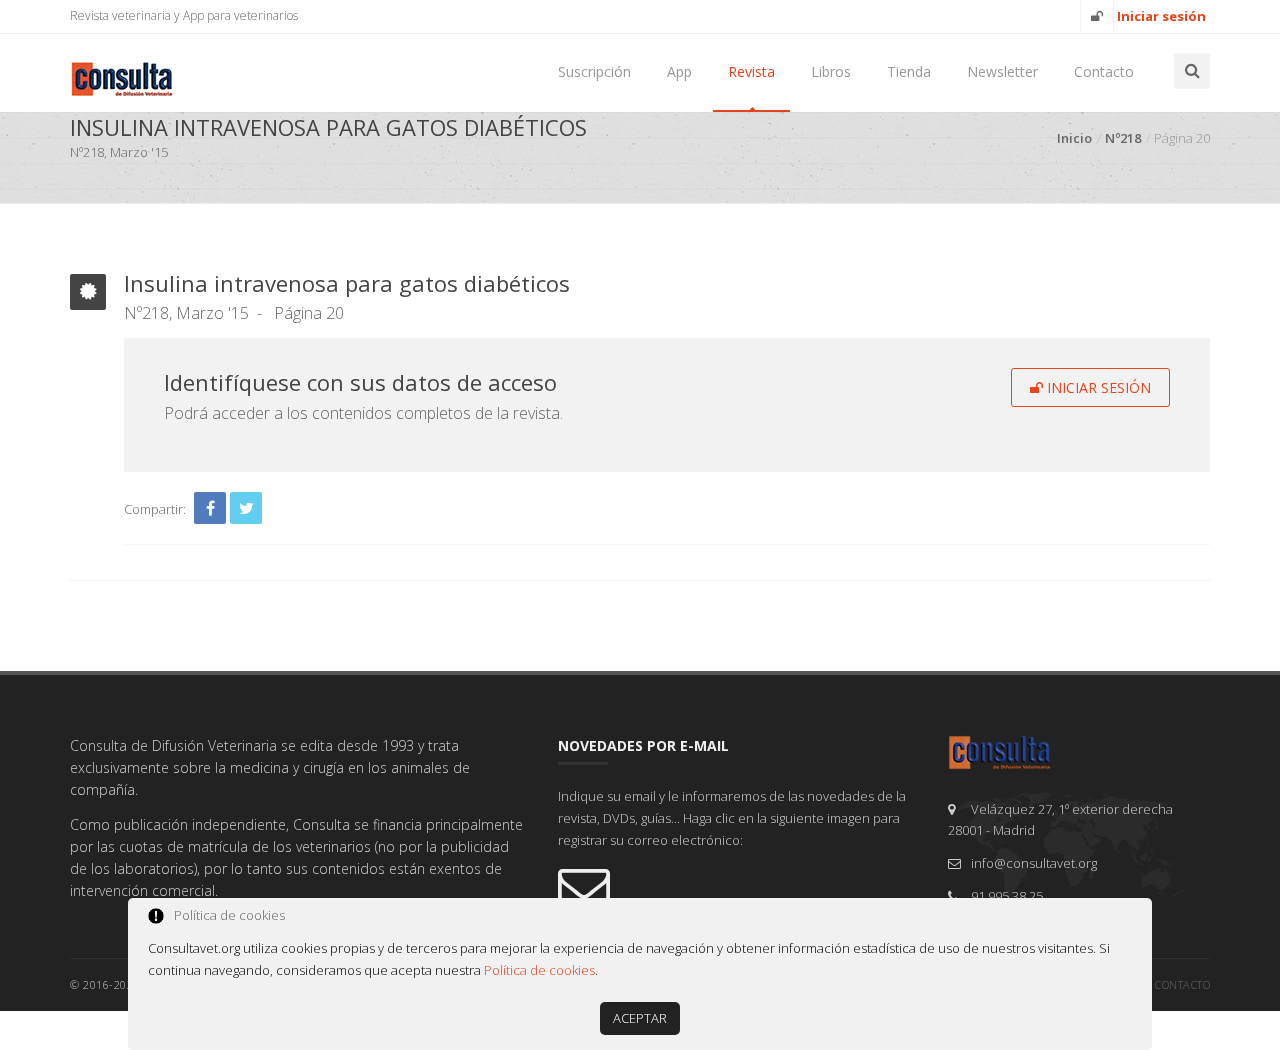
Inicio (1074, 138)
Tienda (909, 71)
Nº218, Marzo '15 (186, 313)
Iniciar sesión (1097, 387)
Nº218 (1123, 138)
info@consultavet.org (1034, 863)
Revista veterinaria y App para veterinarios (184, 15)
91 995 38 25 (1007, 896)
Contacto (1104, 71)
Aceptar (640, 1018)
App (679, 71)
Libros (831, 71)
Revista (751, 71)
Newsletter (1002, 71)
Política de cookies (539, 970)
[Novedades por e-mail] (738, 887)
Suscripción (594, 71)
